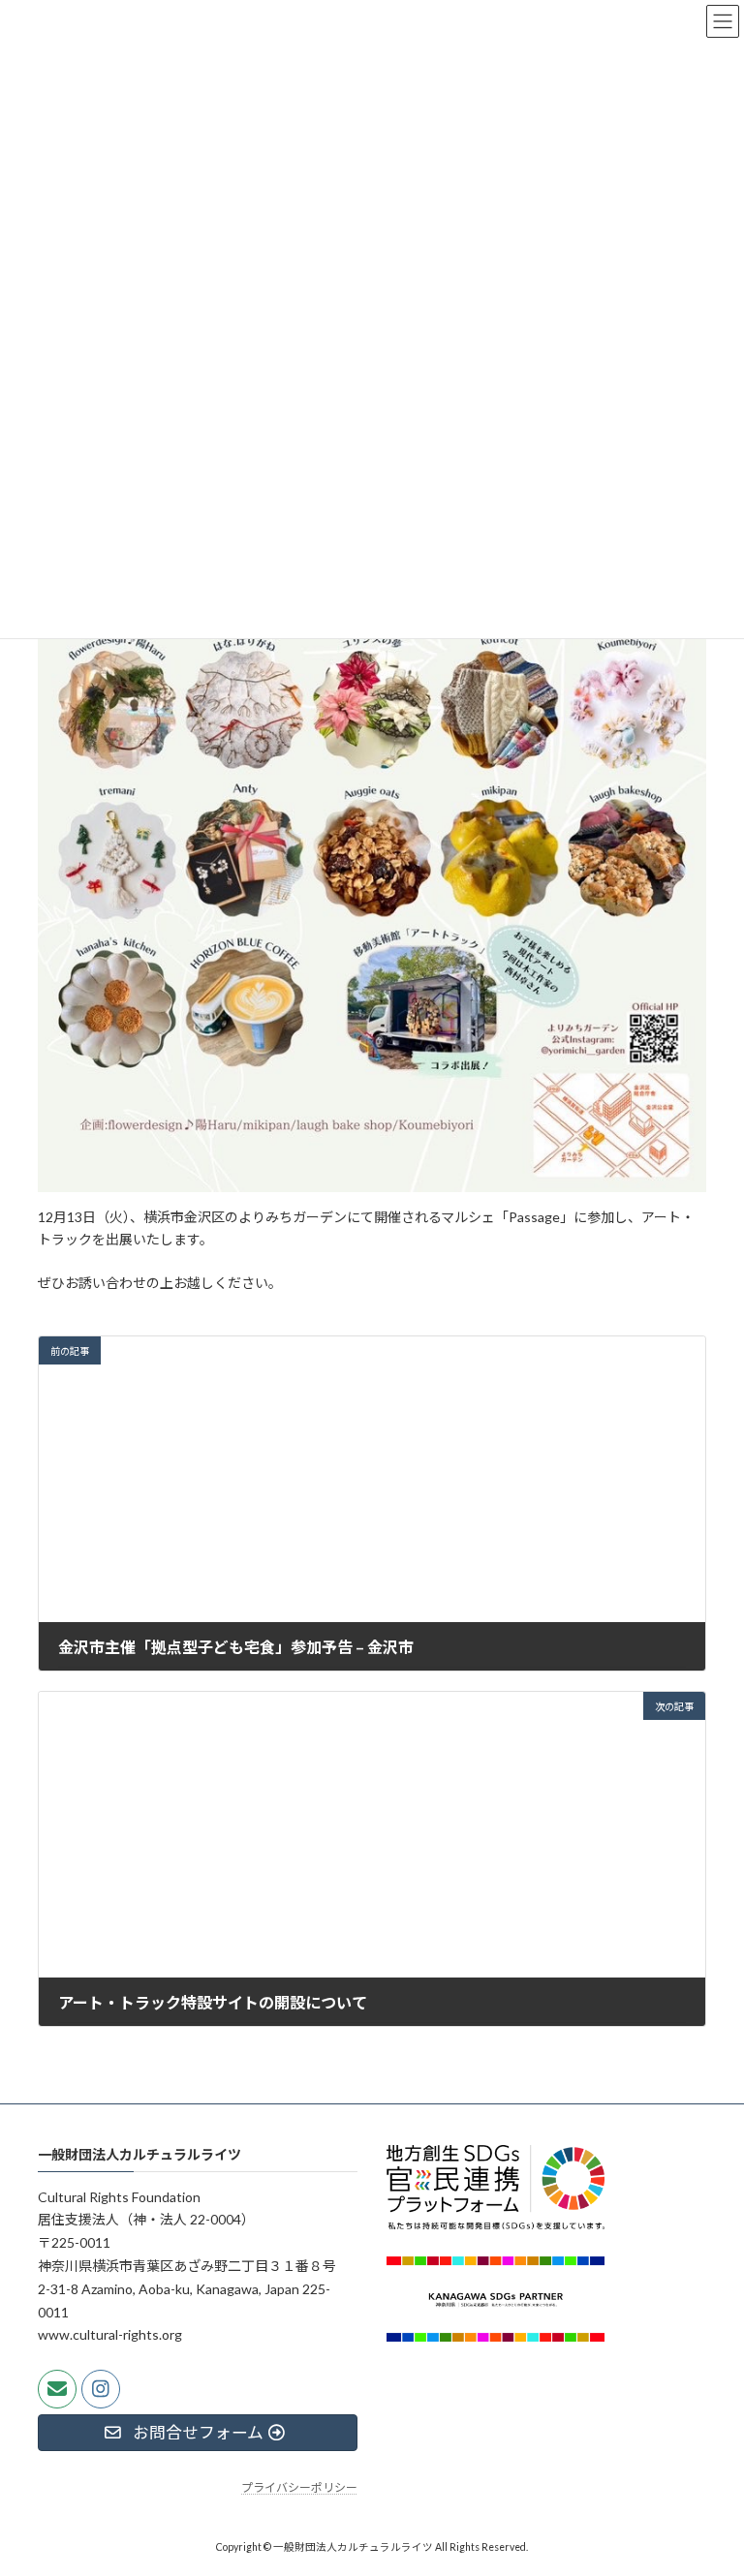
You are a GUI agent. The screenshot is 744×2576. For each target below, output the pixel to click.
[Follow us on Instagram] (101, 2389)
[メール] (57, 2389)
